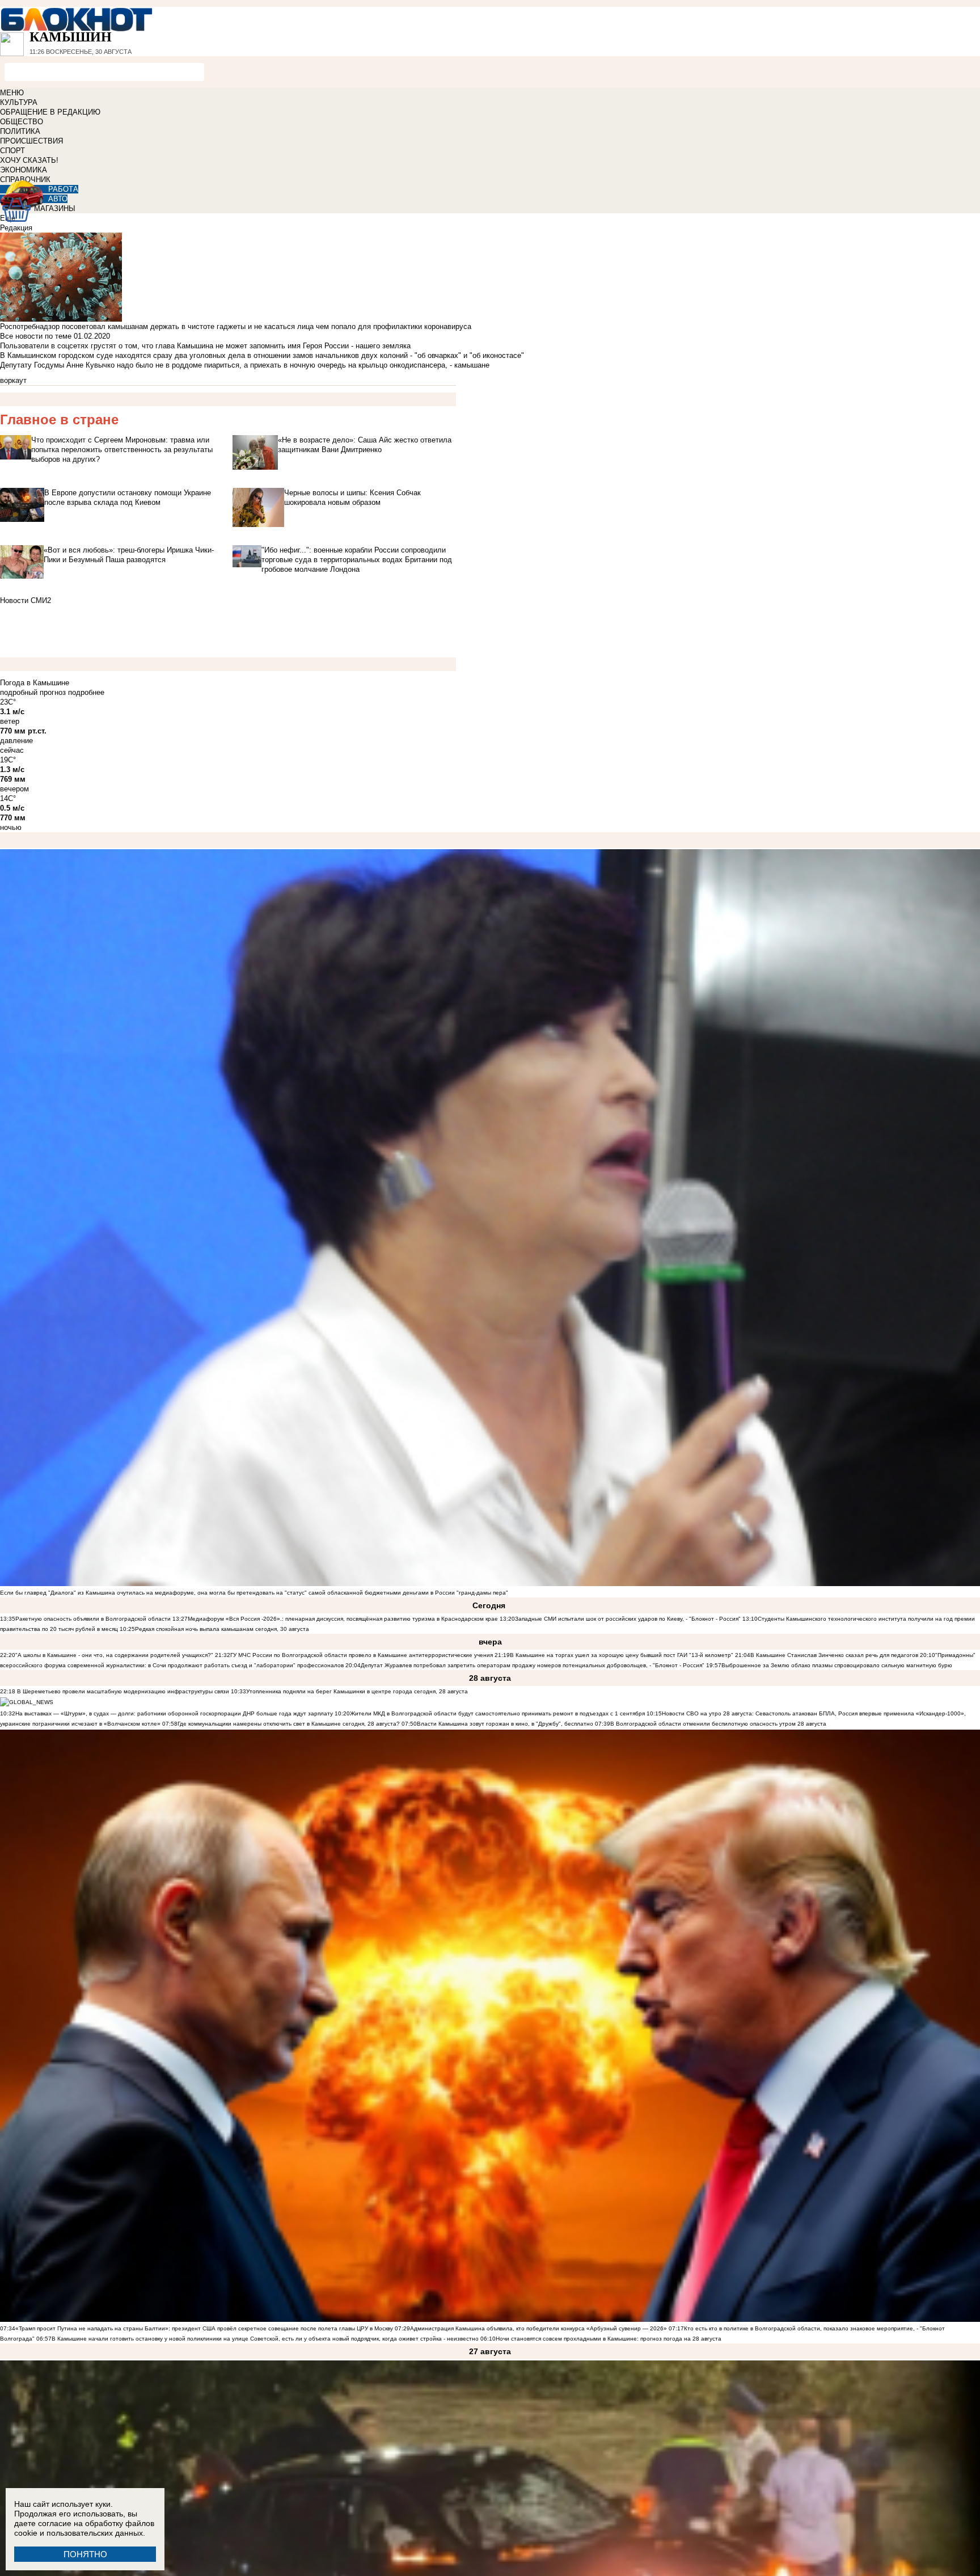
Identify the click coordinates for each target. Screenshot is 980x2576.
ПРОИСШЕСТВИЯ (31, 141)
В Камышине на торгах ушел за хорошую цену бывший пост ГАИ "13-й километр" (622, 1655)
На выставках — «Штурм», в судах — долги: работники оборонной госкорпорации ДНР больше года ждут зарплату (174, 1713)
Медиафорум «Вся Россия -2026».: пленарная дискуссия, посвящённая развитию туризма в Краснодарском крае (343, 1619)
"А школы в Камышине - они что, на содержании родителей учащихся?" (114, 1655)
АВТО (58, 199)
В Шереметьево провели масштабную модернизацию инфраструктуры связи (122, 1691)
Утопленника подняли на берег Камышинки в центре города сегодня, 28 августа (357, 1691)
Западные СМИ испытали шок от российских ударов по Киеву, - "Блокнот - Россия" (628, 1619)
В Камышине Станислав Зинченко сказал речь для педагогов (834, 1655)
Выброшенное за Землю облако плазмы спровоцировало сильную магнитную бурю (837, 1665)
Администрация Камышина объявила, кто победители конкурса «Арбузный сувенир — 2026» (538, 2328)
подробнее (86, 692)
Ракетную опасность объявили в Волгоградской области (93, 1619)
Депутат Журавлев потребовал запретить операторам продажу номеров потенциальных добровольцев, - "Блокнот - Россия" (533, 1665)
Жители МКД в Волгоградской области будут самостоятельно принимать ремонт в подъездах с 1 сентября (498, 1713)
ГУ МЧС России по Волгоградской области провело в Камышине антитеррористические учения (362, 1655)
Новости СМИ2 (26, 600)
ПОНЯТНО (85, 2554)
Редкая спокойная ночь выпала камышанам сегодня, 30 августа (222, 1629)
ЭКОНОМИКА (24, 170)
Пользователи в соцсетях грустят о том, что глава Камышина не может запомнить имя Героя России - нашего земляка (205, 346)
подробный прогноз (33, 692)
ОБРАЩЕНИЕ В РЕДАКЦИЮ (50, 112)
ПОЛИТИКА (20, 131)
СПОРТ (12, 151)
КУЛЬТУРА (19, 102)
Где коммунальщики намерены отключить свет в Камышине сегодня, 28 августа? (289, 1724)
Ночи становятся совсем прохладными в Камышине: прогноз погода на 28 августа (609, 2339)
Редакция (16, 228)
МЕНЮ (12, 93)
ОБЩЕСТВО (22, 122)
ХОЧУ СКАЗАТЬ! (29, 160)
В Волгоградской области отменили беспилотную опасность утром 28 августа (718, 1724)
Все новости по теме (36, 336)
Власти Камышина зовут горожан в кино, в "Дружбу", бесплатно (505, 1724)
